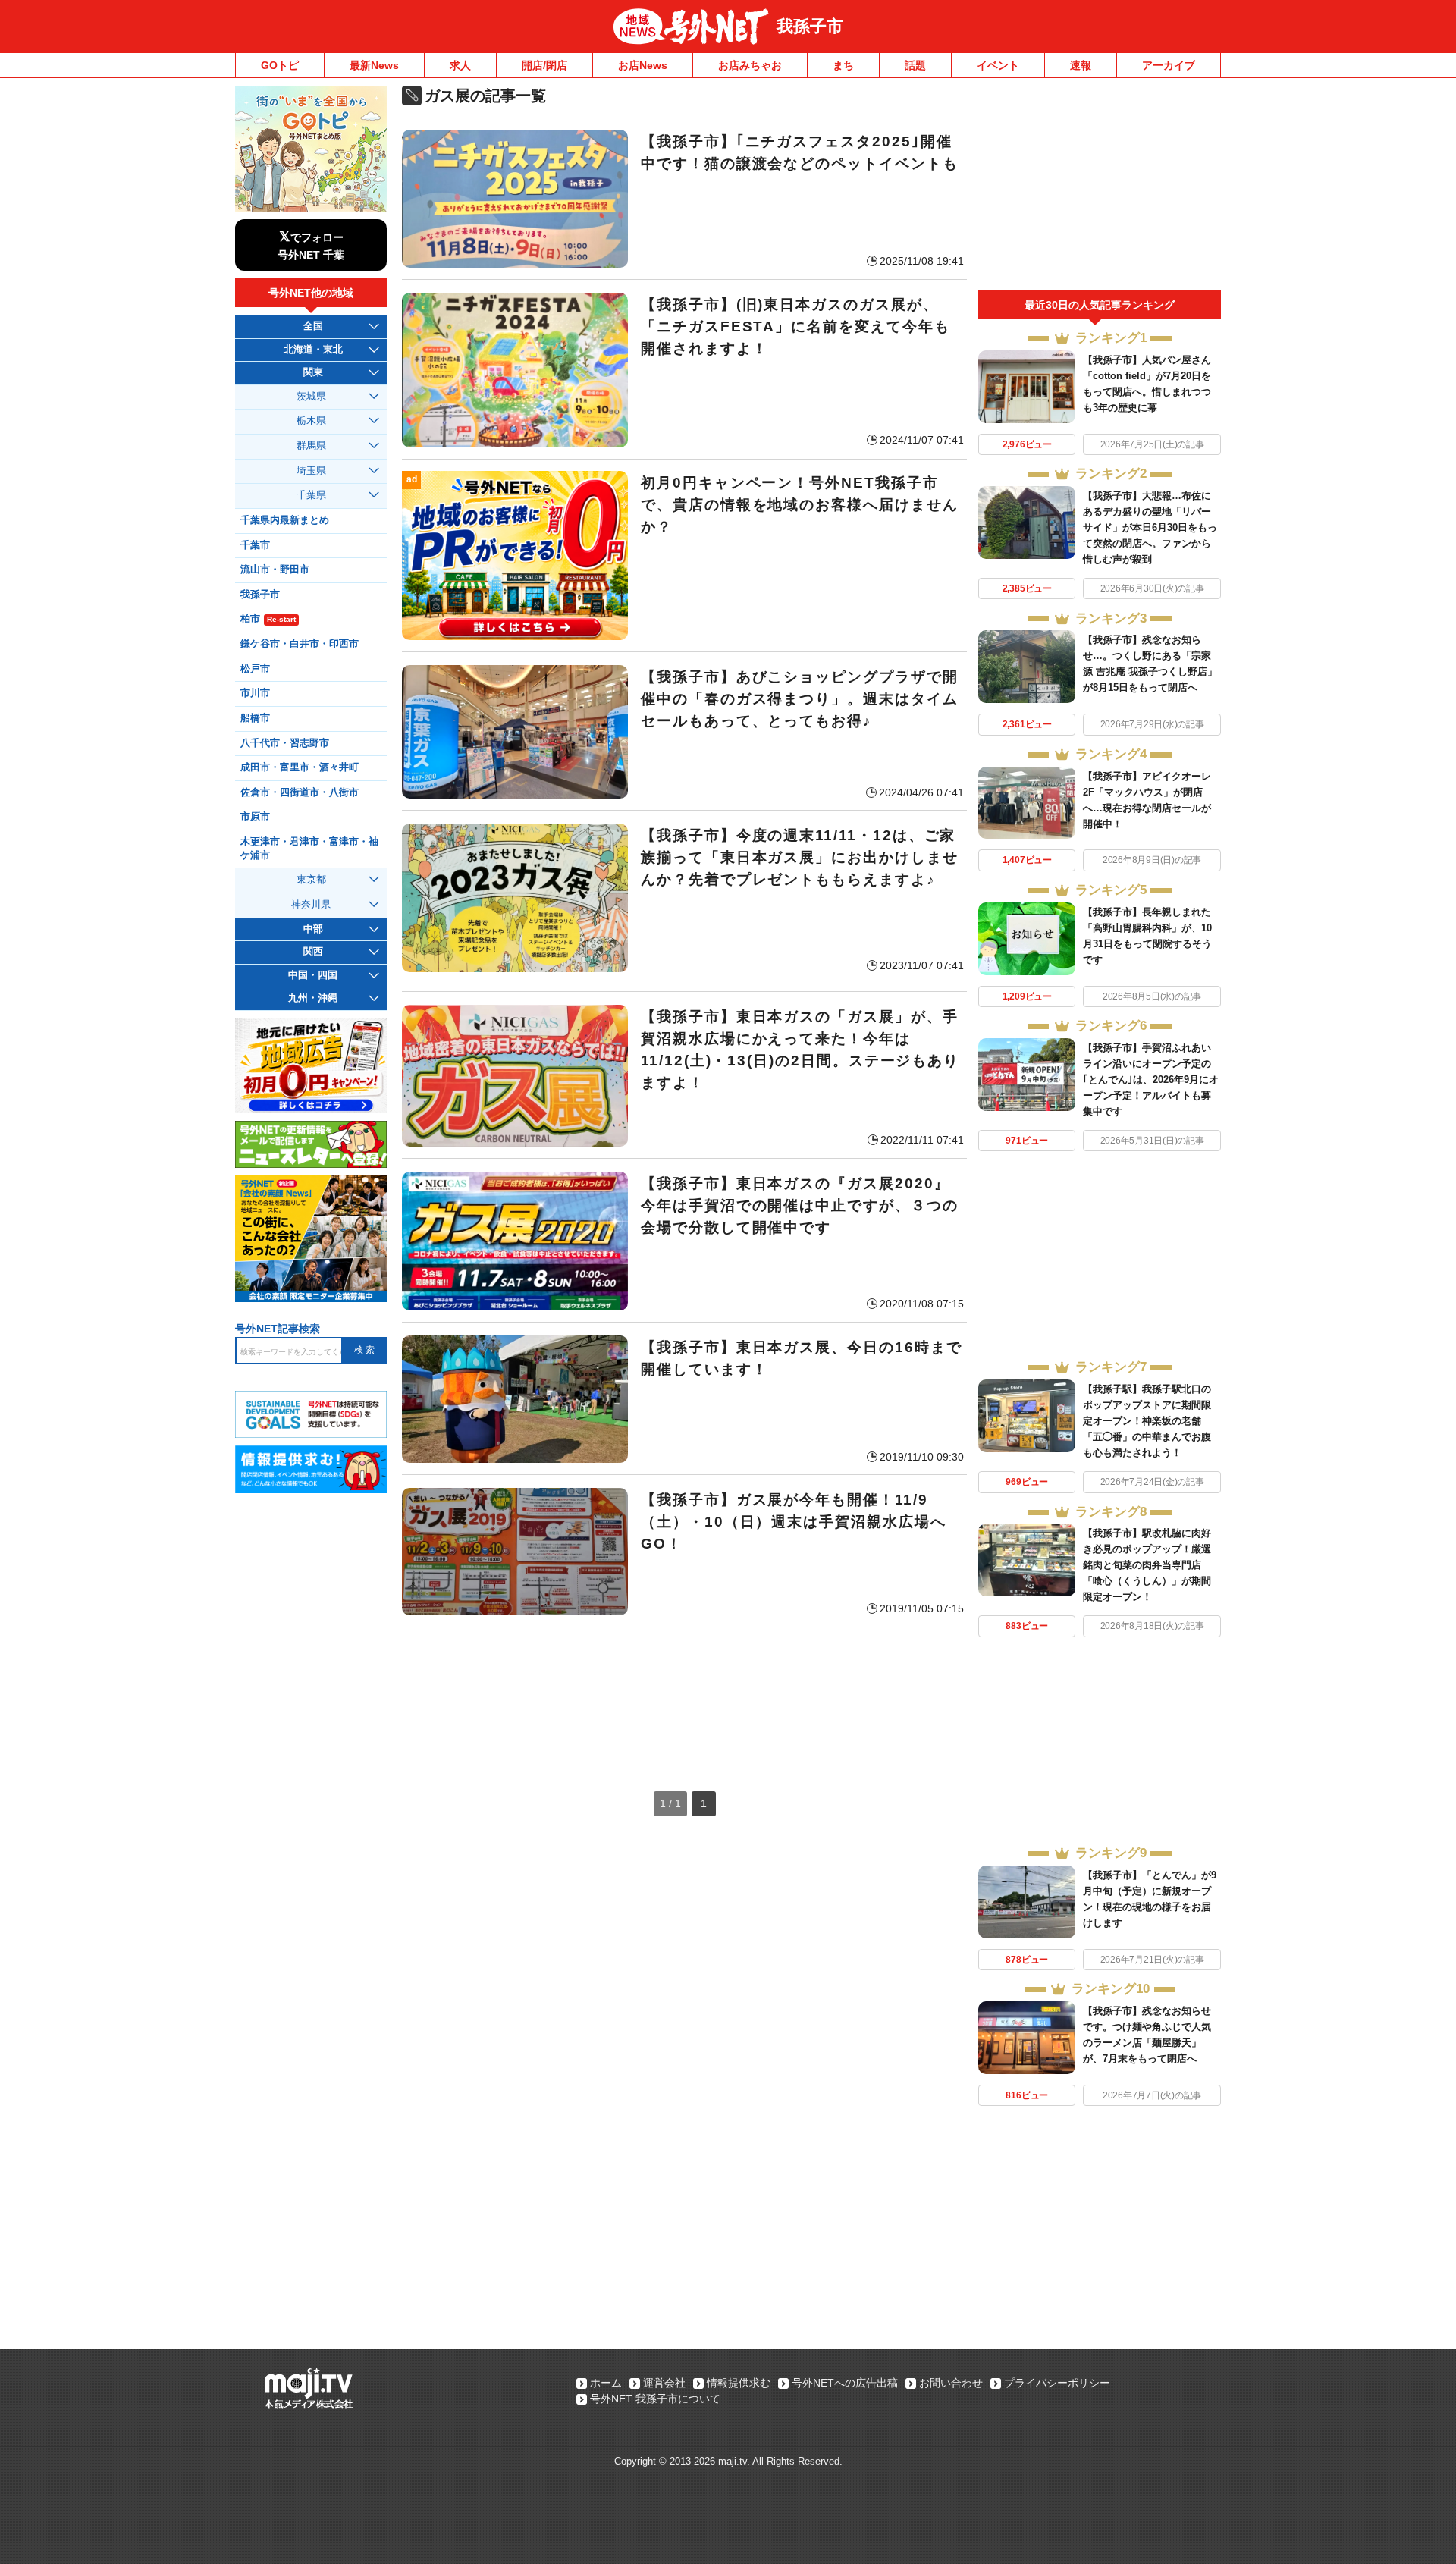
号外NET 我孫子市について (655, 2399)
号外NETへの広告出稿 (845, 2383)
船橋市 (255, 718)
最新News (374, 65)
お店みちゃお (750, 65)
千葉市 (255, 545)
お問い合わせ (951, 2383)
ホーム (606, 2383)
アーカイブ (1169, 65)
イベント (998, 65)
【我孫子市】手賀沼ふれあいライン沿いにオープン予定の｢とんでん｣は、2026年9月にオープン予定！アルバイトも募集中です (1151, 1080)
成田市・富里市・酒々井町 (300, 767)
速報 (1081, 65)
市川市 (255, 693)
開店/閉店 (544, 65)
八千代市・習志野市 (285, 743)
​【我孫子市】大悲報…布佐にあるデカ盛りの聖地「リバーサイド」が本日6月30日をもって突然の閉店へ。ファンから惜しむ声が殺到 (1150, 527)
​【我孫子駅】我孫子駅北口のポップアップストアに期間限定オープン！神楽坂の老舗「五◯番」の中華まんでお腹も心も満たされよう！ (1147, 1421)
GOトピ (280, 65)
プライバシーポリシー (1057, 2383)
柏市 (268, 619)
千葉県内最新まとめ (285, 520)
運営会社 (664, 2383)
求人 (460, 65)
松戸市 (255, 669)
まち (843, 65)
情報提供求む (739, 2383)
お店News (643, 65)
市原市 (255, 817)
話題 (915, 65)
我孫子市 (810, 26)
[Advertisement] (684, 1694)
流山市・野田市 (275, 570)
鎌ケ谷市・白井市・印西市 (300, 644)
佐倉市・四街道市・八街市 (300, 792)
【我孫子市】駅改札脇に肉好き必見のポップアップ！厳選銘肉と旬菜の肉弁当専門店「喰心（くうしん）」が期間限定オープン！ (1147, 1565)
